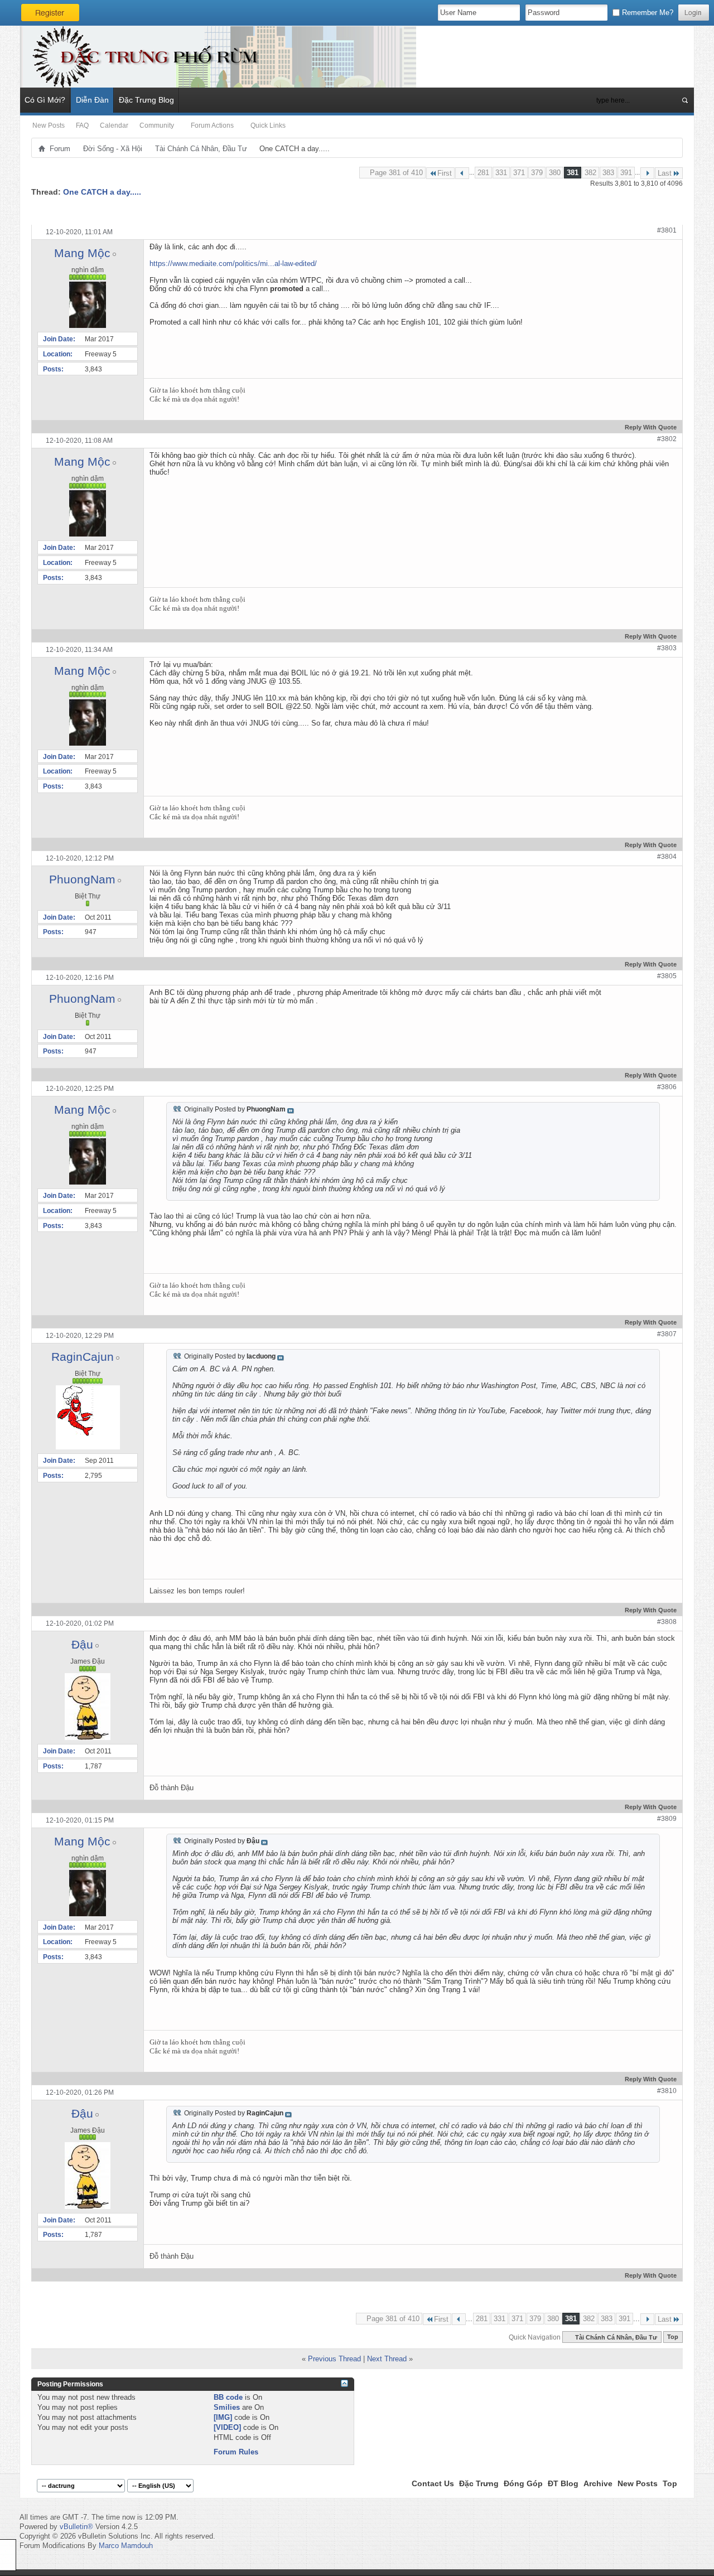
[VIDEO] (227, 2427)
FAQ (82, 125)
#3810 (667, 2091)
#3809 (667, 1819)
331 (501, 173)
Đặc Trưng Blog (146, 100)
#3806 (667, 1087)
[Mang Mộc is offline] (88, 305)
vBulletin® (76, 2527)
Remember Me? (647, 13)
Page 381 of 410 (396, 173)
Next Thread (387, 2359)
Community (157, 125)
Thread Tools (554, 212)
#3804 (667, 857)
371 (519, 173)
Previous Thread (334, 2359)
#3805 (667, 976)
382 (590, 173)
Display (661, 212)
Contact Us (433, 2483)
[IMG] (223, 2417)
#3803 (667, 648)
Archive (598, 2483)
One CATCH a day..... (102, 192)
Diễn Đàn (92, 100)
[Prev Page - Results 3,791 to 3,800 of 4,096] (462, 173)
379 (537, 173)
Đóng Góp (523, 2483)
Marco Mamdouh (126, 2546)
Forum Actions (212, 125)
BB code (228, 2397)
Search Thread (611, 212)
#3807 (667, 1334)
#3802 (667, 439)
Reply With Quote (651, 427)
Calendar (114, 125)
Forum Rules (236, 2452)
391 (626, 173)
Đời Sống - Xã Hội (113, 149)
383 (608, 173)
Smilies (227, 2407)
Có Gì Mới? (45, 100)
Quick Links (268, 125)
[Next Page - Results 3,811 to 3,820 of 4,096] (647, 173)
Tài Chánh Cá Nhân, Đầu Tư (201, 149)
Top (673, 2337)
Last (665, 173)
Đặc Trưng (479, 2483)
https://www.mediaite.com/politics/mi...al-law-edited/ (233, 264)
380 (555, 173)
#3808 (667, 1622)
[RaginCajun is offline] (88, 1417)
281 (483, 173)
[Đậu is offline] (88, 1707)
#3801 (667, 230)
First (445, 173)
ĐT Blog (563, 2483)
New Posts (49, 125)
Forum (60, 149)
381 (573, 173)
